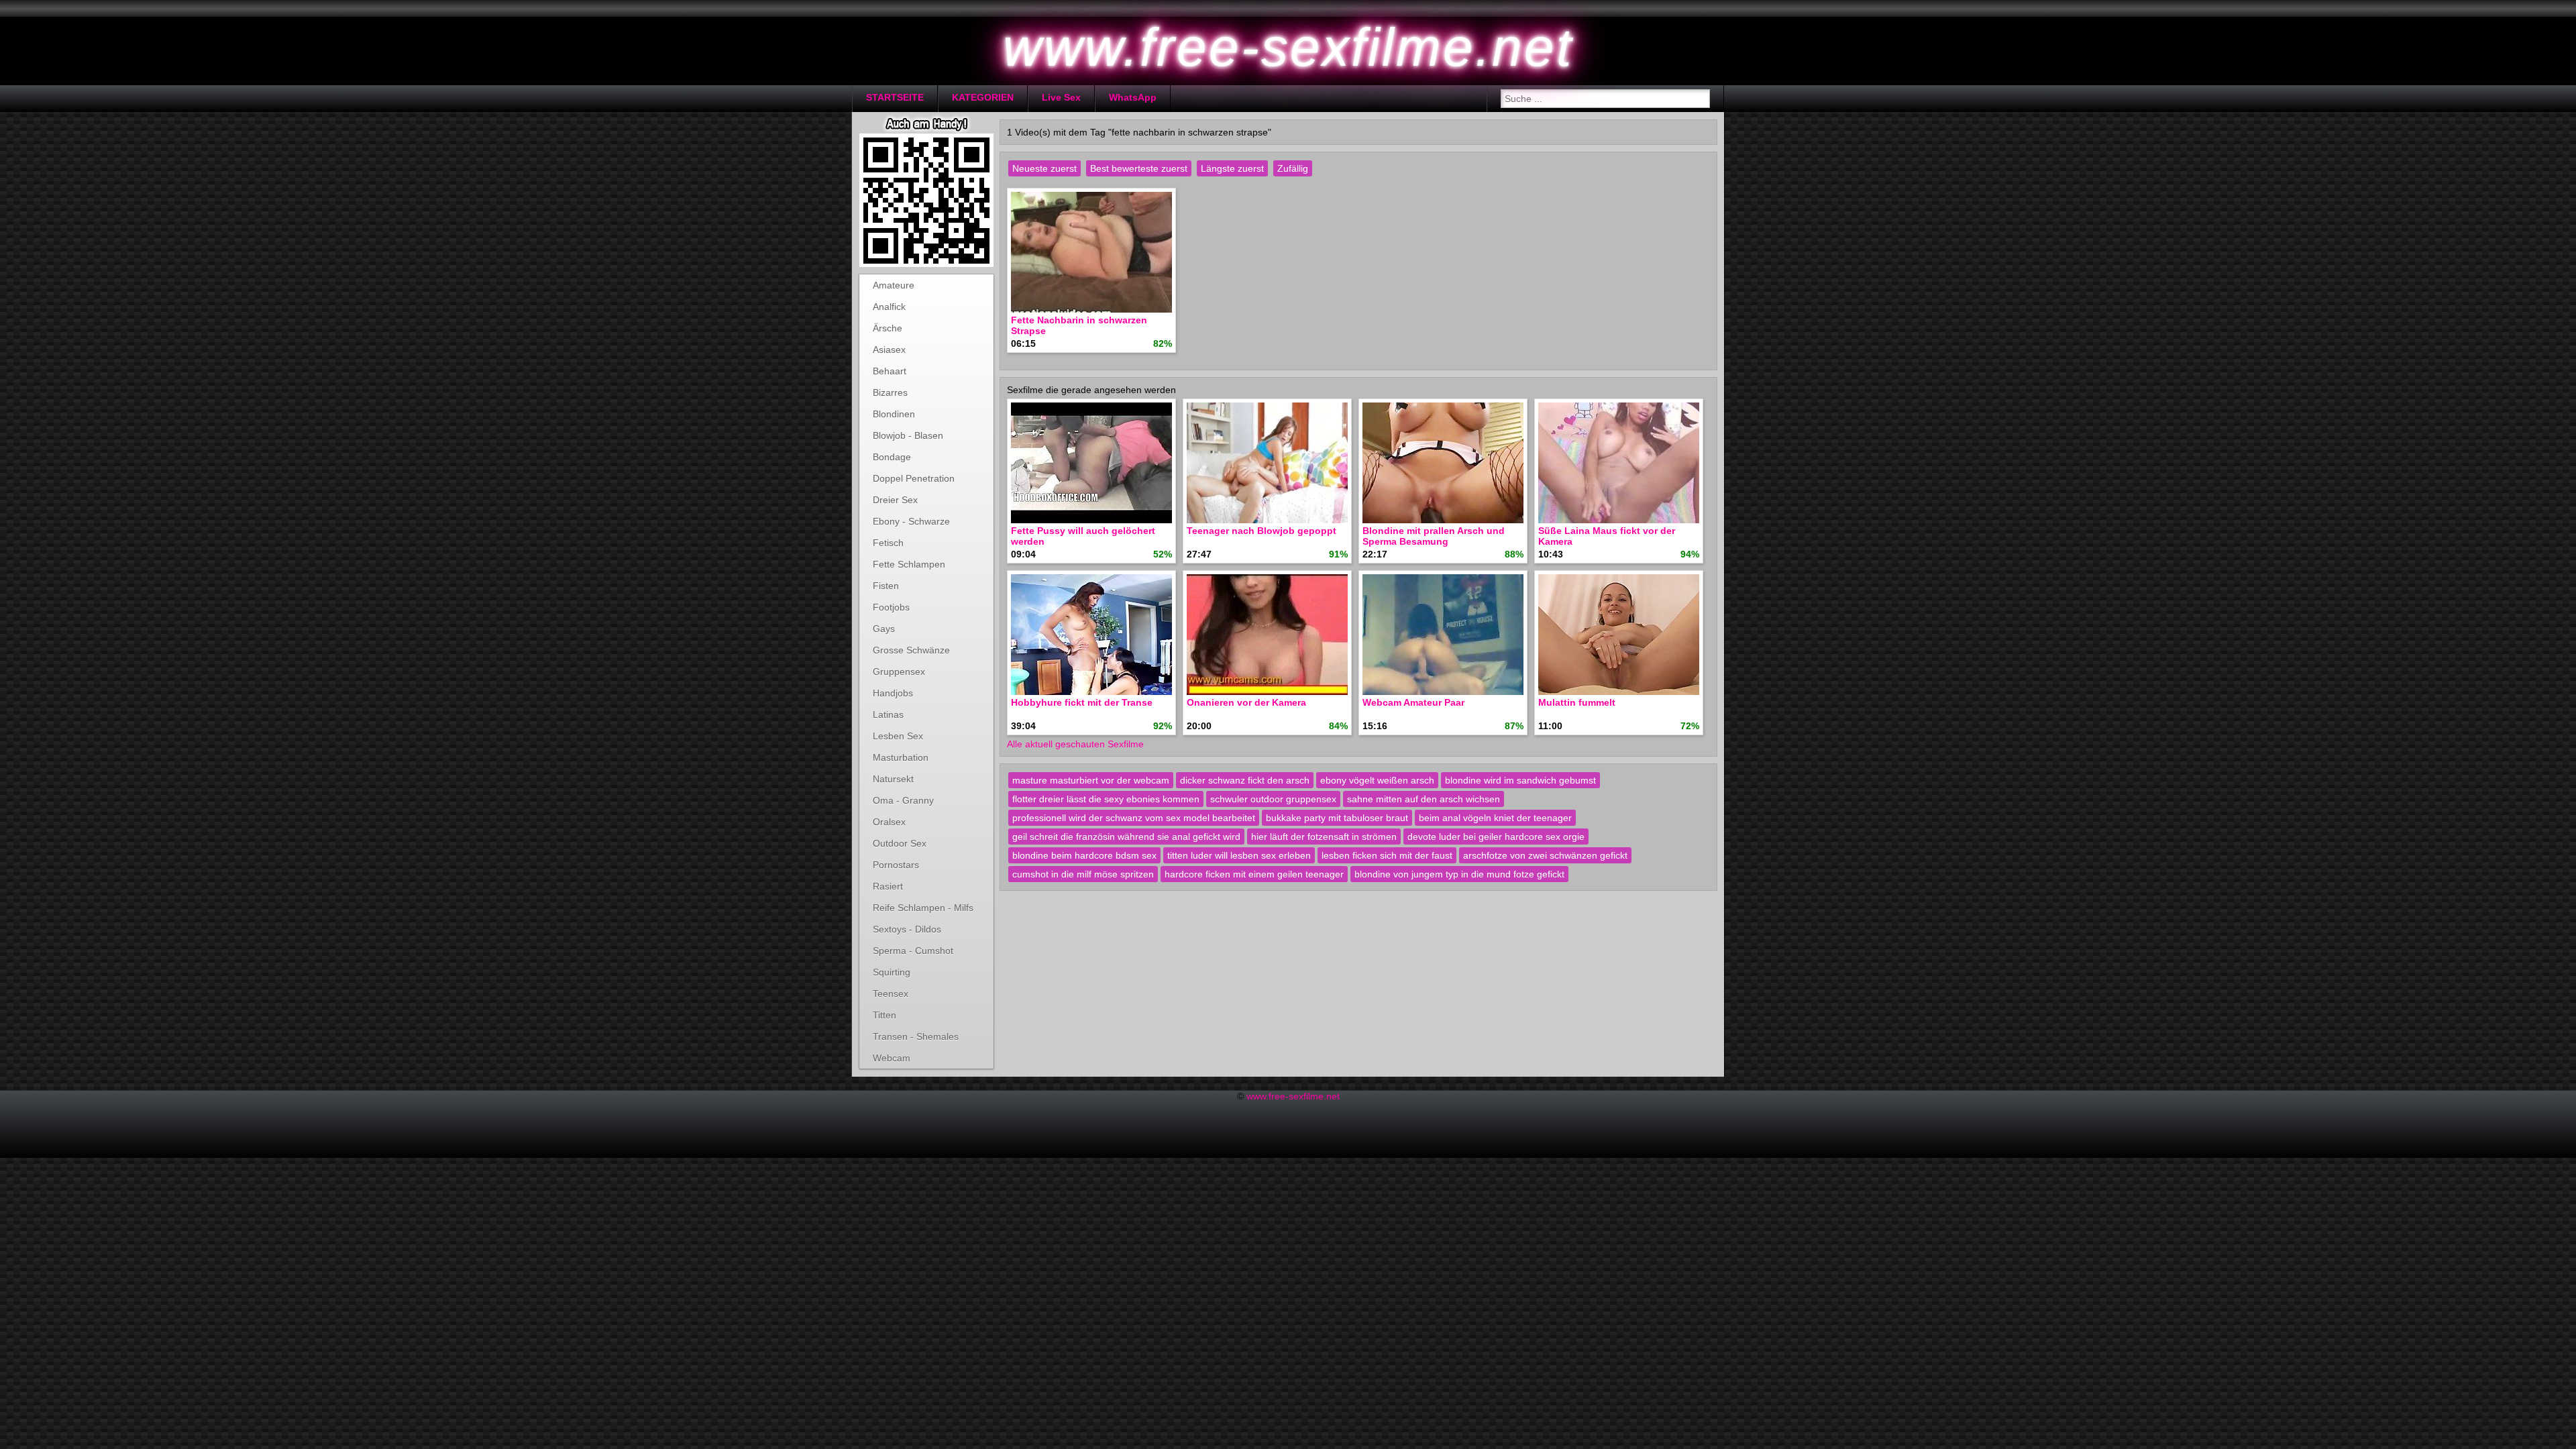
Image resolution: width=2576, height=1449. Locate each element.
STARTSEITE (895, 97)
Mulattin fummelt (1577, 702)
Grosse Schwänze (911, 650)
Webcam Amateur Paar (1413, 702)
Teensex (891, 994)
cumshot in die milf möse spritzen (1083, 874)
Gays (884, 629)
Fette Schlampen (909, 564)
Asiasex (889, 350)
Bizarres (890, 392)
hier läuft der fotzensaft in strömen (1324, 837)
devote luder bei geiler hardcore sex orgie (1496, 837)
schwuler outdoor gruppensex (1273, 799)
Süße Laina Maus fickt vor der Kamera (1607, 536)
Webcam (892, 1058)
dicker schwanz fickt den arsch (1245, 780)
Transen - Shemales (916, 1036)
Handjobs (893, 693)
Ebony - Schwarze (911, 521)
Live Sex (1061, 97)
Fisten (886, 586)
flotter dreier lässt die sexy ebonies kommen (1106, 799)
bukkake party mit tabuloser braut (1337, 818)
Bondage (892, 457)
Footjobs (891, 607)
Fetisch (888, 543)
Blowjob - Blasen (908, 435)
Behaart (890, 371)
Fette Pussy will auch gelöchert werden (1083, 536)
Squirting (892, 972)
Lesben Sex (898, 736)
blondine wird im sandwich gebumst (1520, 780)
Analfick (889, 307)
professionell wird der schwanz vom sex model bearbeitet (1134, 818)
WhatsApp (1133, 97)
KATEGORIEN (983, 97)
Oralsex (889, 822)
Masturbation (901, 757)
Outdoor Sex (900, 843)
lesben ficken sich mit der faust (1387, 855)
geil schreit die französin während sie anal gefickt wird (1126, 837)
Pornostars (896, 865)
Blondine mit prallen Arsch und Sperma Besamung (1434, 536)
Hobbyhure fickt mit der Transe (1082, 702)
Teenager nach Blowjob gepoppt (1262, 531)
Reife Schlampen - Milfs (923, 908)
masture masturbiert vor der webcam (1091, 780)
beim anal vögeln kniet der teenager (1495, 818)
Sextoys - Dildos (907, 929)
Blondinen (894, 414)
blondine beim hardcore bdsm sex (1084, 855)
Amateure (894, 285)
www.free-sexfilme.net (1293, 1096)
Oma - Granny (903, 800)
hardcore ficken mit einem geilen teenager (1254, 874)
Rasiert (888, 886)
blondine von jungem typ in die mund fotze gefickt (1459, 874)
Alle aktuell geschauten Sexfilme (1075, 744)
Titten (884, 1015)
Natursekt (893, 779)
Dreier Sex (895, 500)
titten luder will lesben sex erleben (1239, 855)
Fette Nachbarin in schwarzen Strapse (1079, 325)
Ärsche (888, 328)
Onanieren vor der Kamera (1246, 702)
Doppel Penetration (914, 478)
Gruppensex (899, 672)
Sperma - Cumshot (913, 951)
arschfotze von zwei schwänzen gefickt (1545, 855)
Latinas (888, 714)
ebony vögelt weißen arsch (1377, 780)
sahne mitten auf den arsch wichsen (1424, 799)
